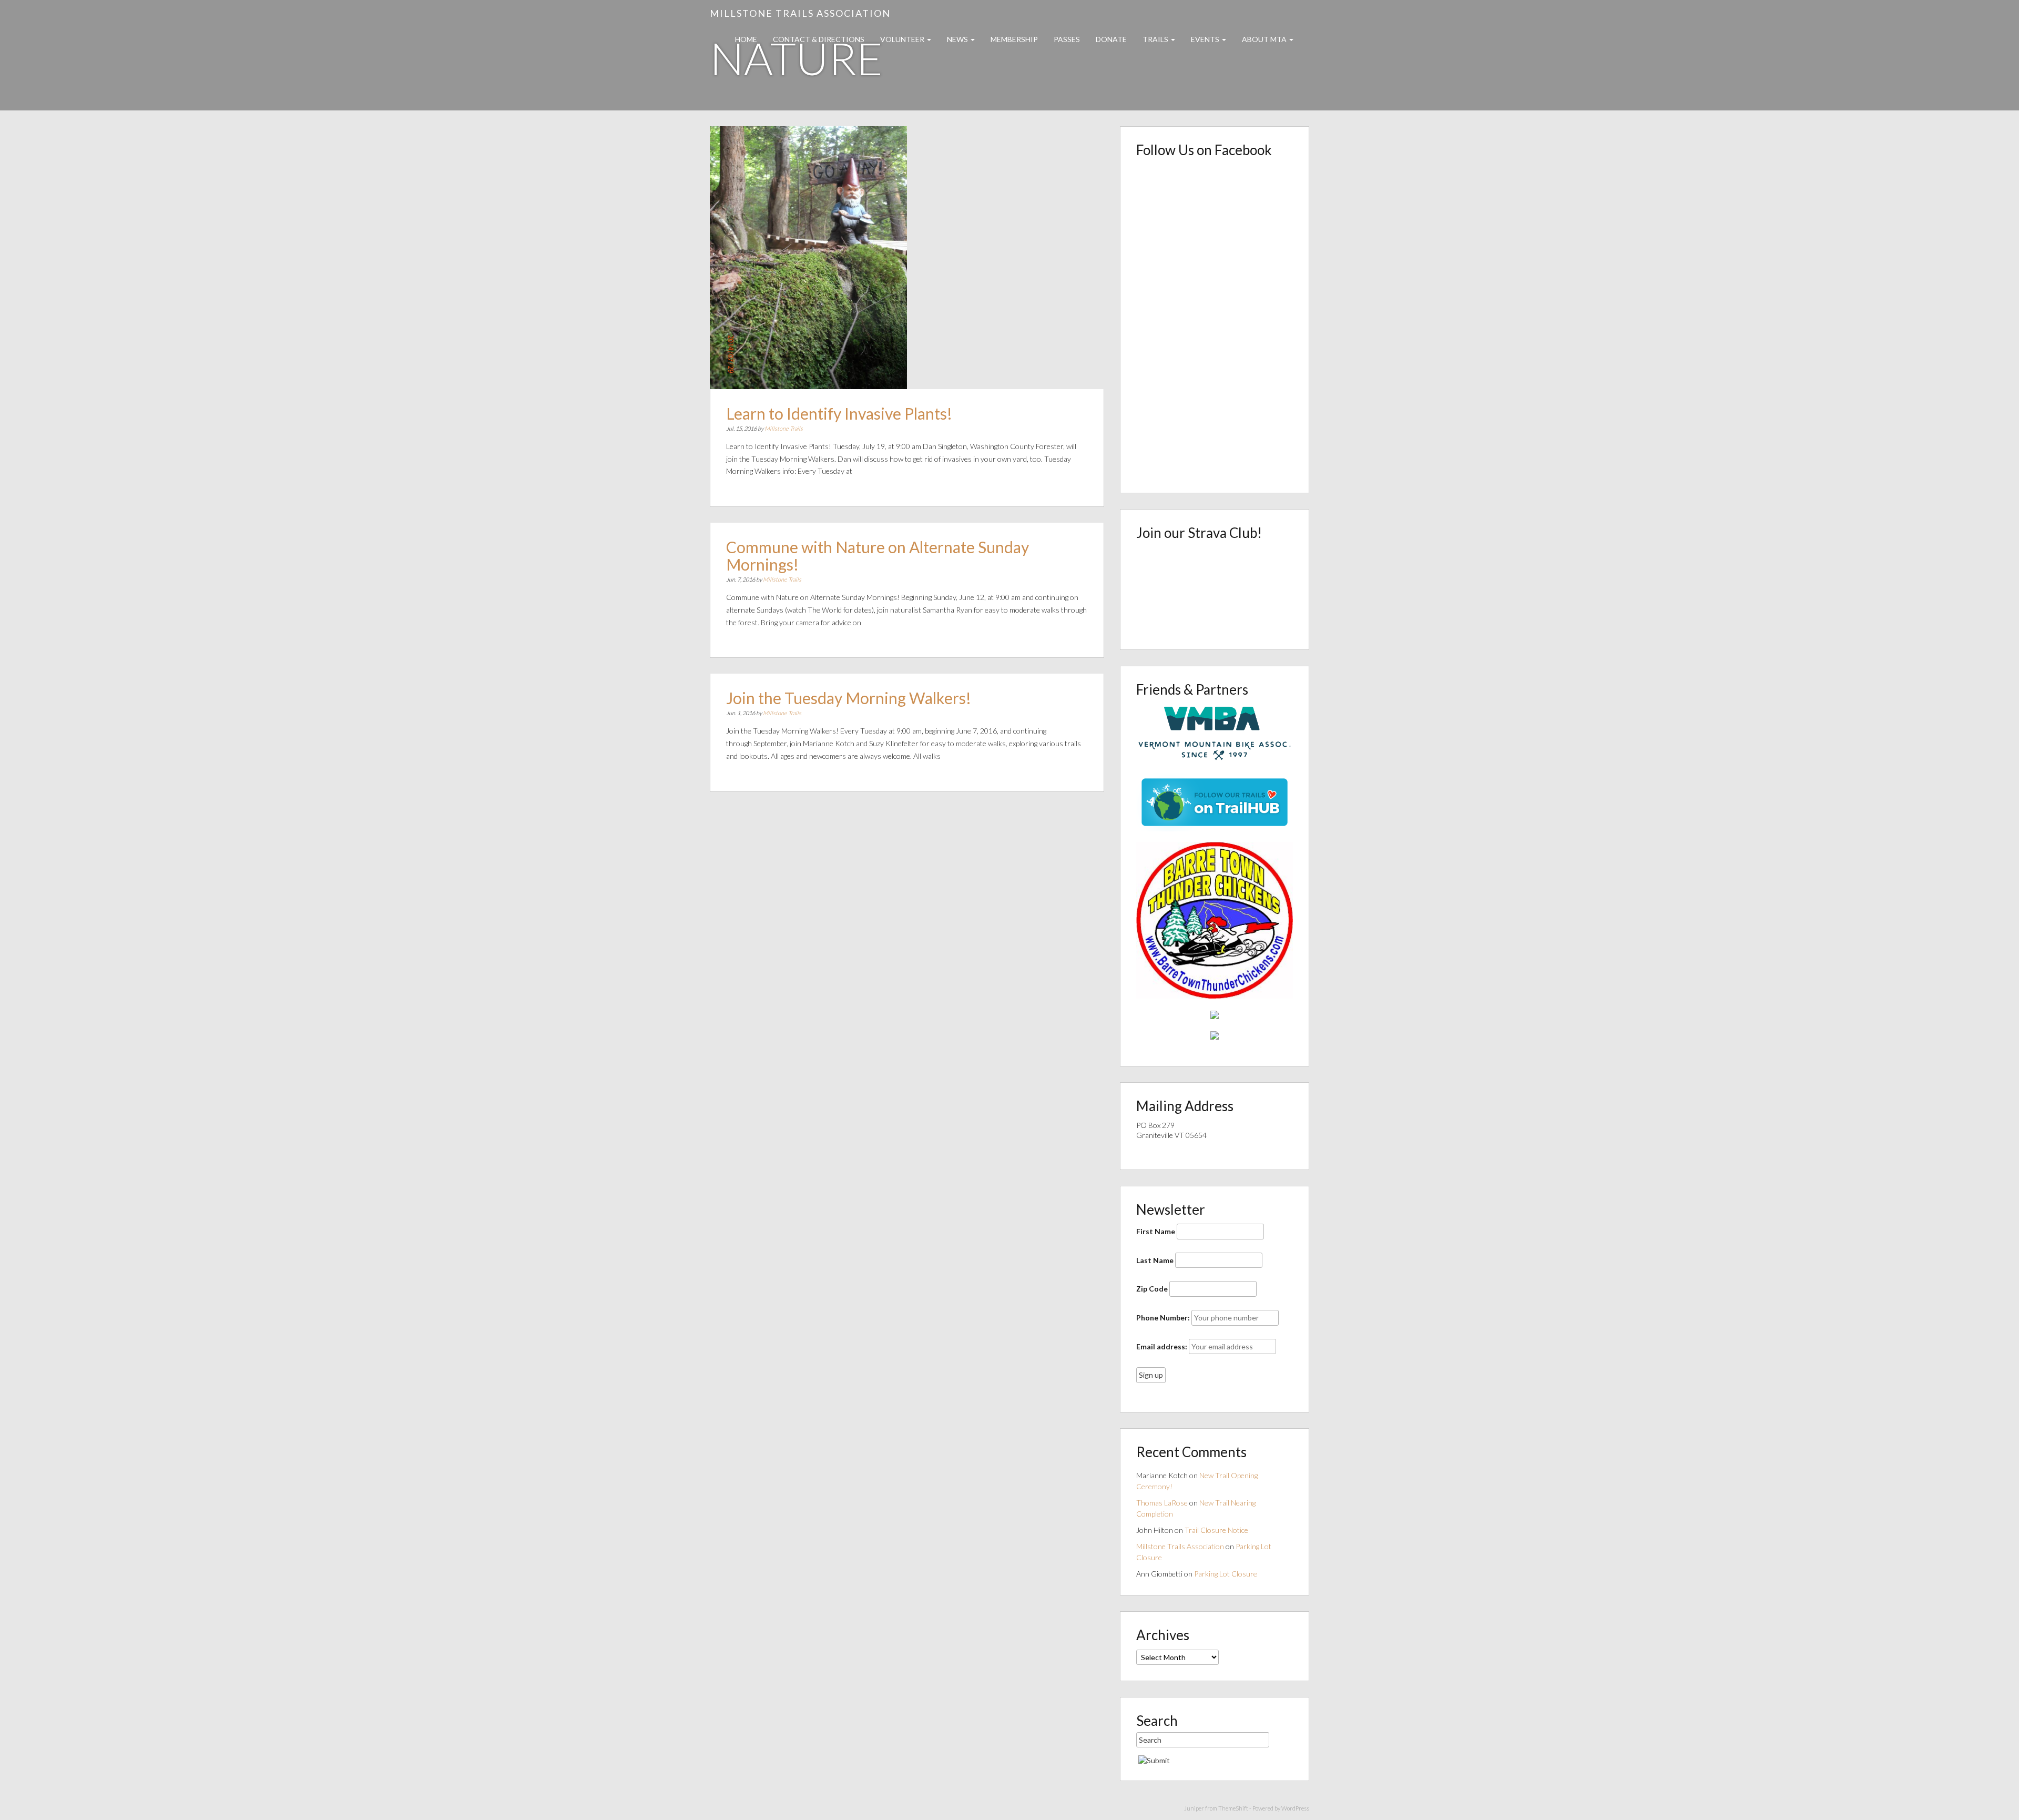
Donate (1111, 39)
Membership (1014, 39)
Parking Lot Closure (1226, 1574)
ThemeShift (1233, 1808)
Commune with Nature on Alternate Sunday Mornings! (878, 556)
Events (1206, 39)
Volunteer (903, 39)
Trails (1156, 39)
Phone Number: (1163, 1318)
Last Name (1155, 1260)
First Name (1156, 1231)
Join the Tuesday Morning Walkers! (849, 698)
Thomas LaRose (1162, 1503)
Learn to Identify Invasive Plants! (839, 413)
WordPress (1295, 1808)
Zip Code (1152, 1289)
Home (746, 39)
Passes (1067, 39)
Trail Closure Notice (1216, 1530)
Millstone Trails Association (800, 13)
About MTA (1265, 39)
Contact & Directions (819, 39)
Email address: (1162, 1346)
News (958, 39)
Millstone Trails (784, 428)
